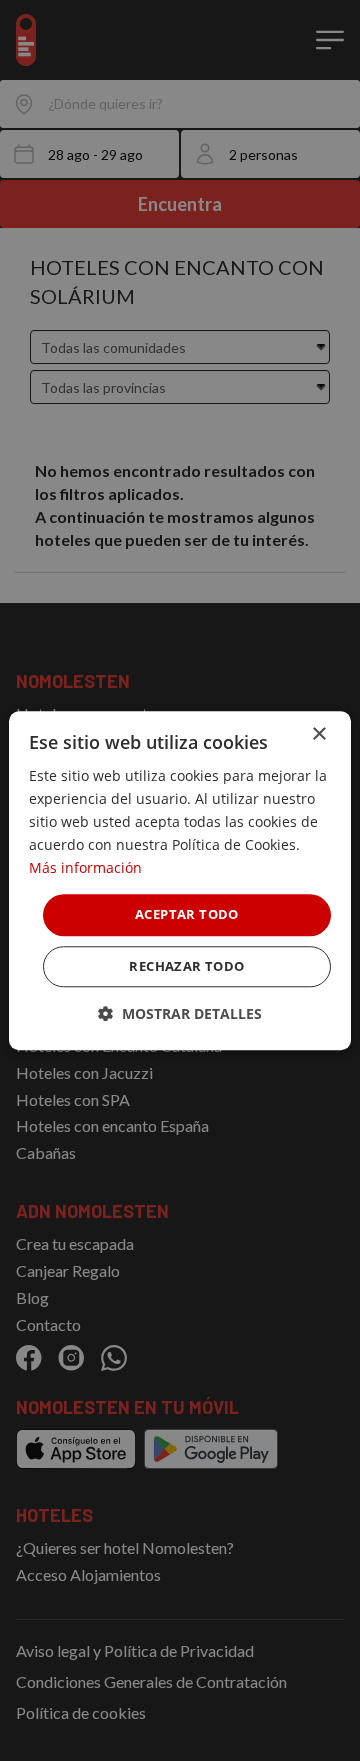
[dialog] (180, 880)
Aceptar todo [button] (187, 915)
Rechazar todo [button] (186, 966)
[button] (180, 1013)
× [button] (318, 734)
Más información (85, 868)
